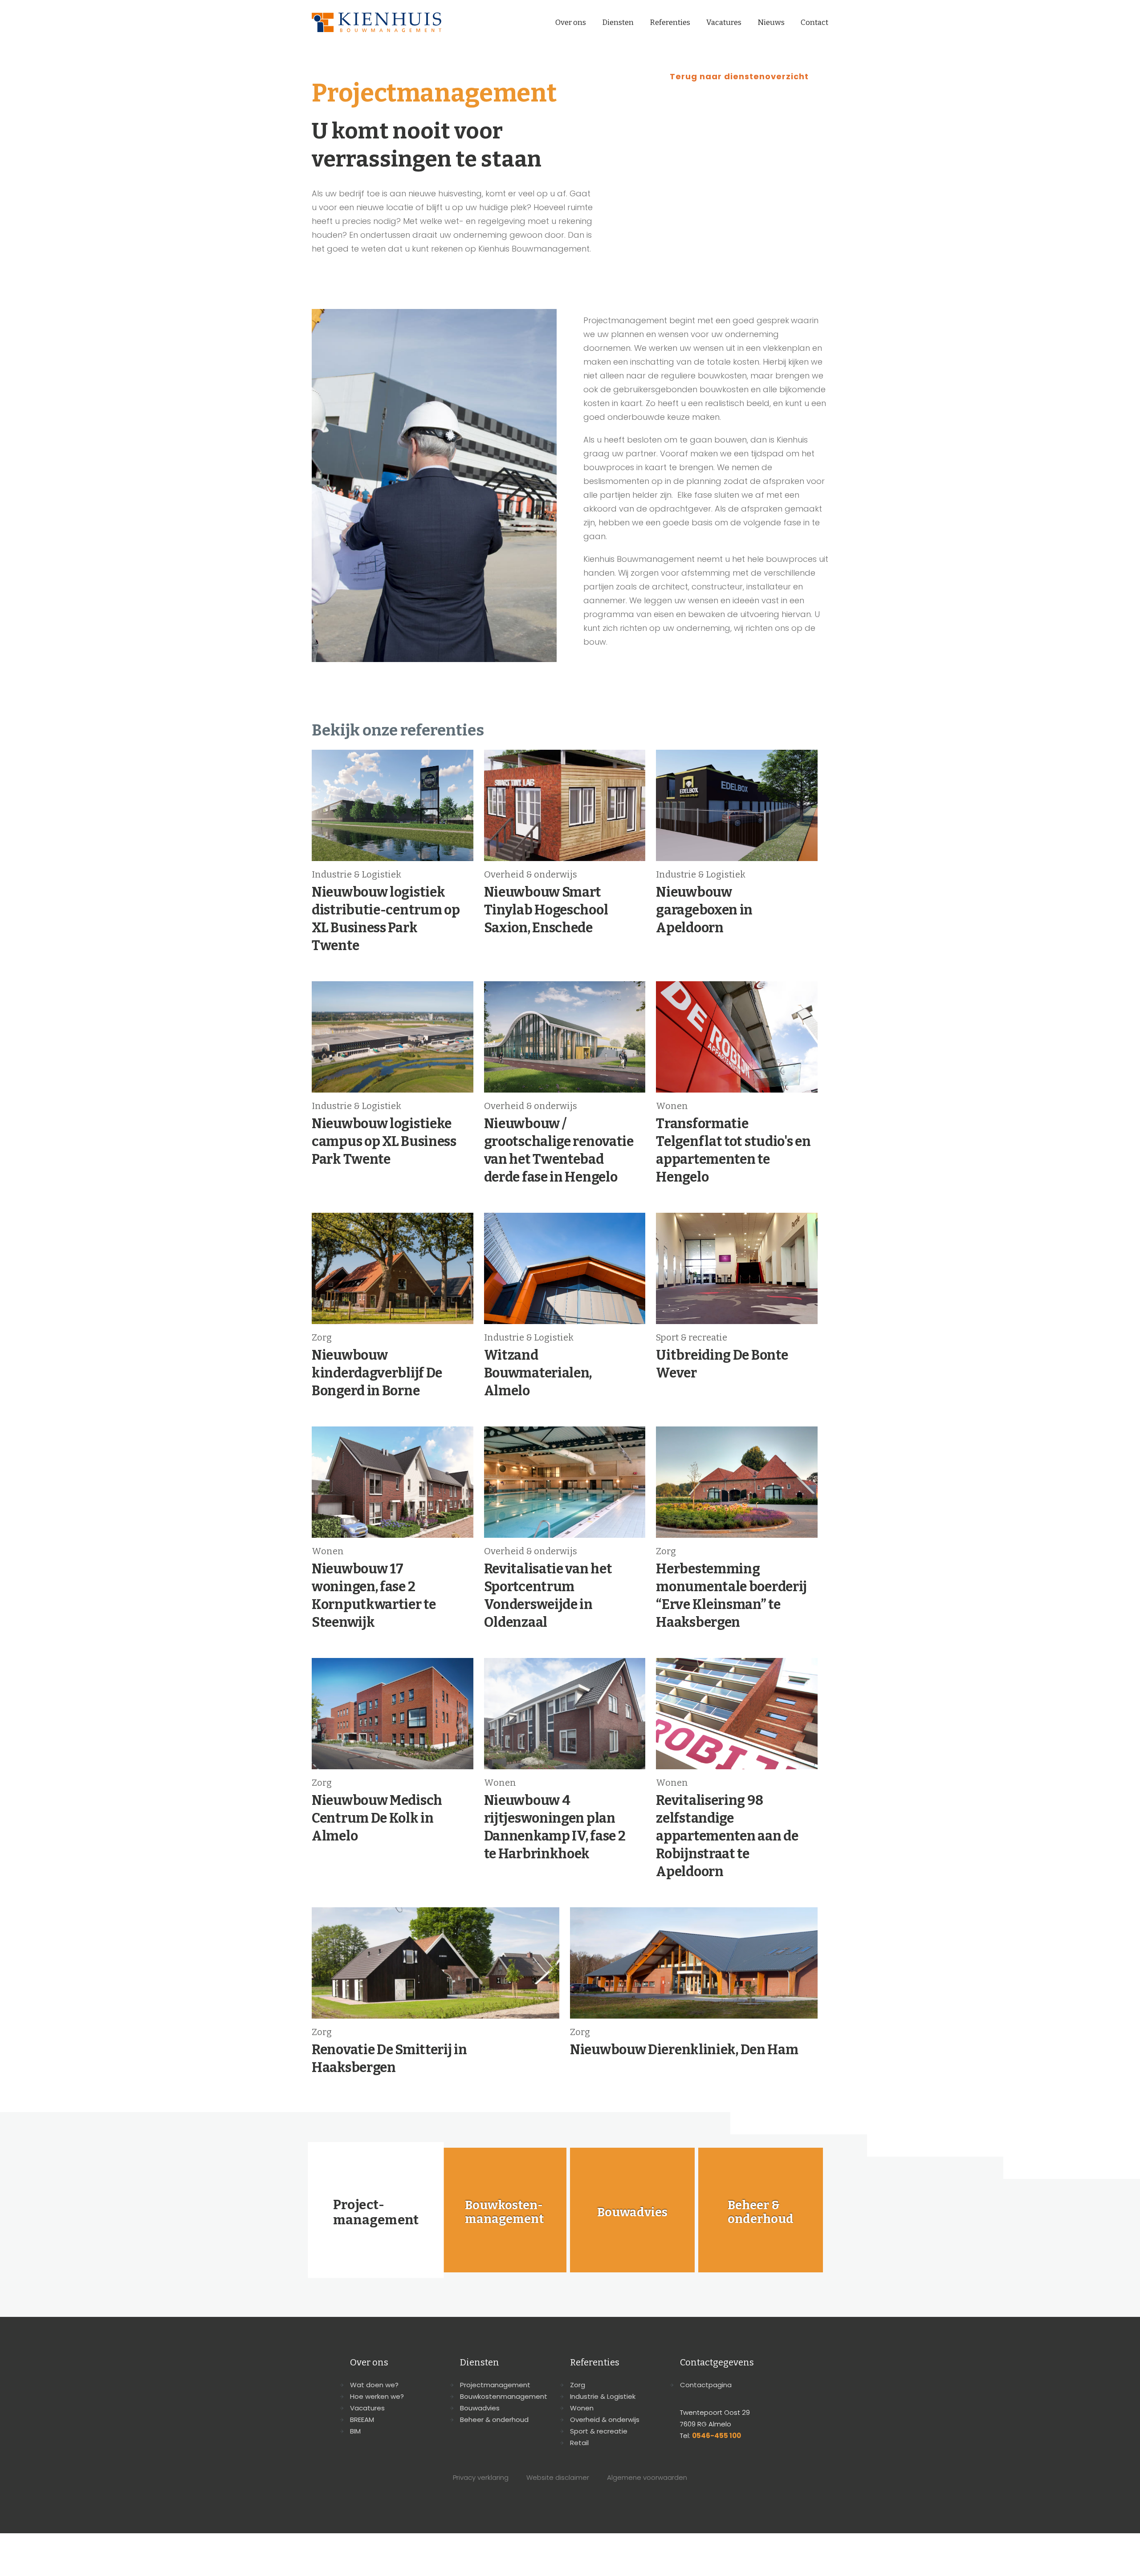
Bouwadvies (480, 2408)
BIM (355, 2431)
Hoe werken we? (377, 2396)
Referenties (670, 22)
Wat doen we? (374, 2385)
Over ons (571, 22)
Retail (579, 2443)
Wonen (582, 2408)
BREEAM (362, 2420)
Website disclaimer (558, 2477)
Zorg (578, 2385)
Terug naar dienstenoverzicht (739, 76)
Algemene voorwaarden (647, 2477)
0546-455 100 (717, 2436)
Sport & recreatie (599, 2431)
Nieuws (771, 22)
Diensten (618, 22)
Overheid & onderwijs (605, 2420)
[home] (377, 22)
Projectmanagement (495, 2385)
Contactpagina (706, 2385)
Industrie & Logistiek (603, 2396)
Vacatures (724, 22)
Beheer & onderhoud (494, 2420)
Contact (814, 22)
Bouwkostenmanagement (504, 2396)
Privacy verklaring (481, 2477)
